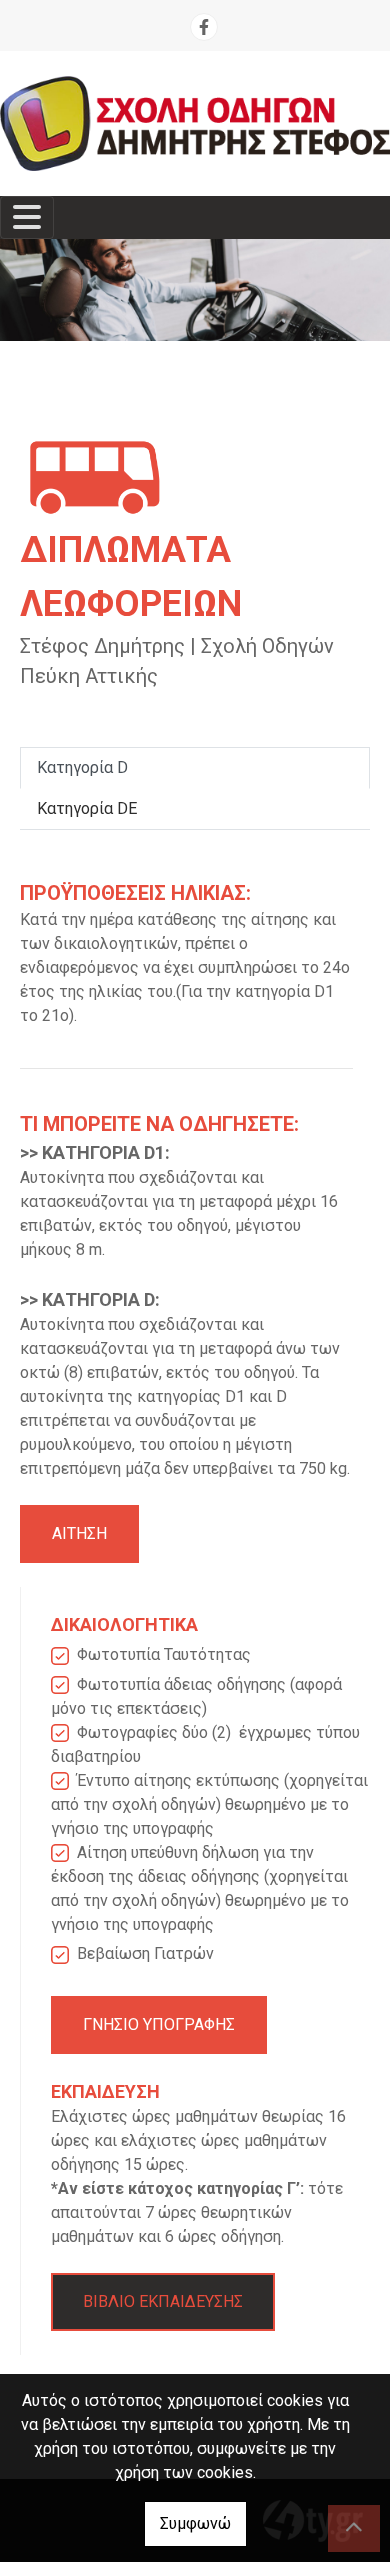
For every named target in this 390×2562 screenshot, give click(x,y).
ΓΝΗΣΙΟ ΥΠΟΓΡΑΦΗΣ (159, 2024)
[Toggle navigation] (27, 217)
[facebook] (204, 27)
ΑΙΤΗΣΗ (79, 1533)
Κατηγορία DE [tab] (87, 808)
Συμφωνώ (195, 2523)
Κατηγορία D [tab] (82, 767)
